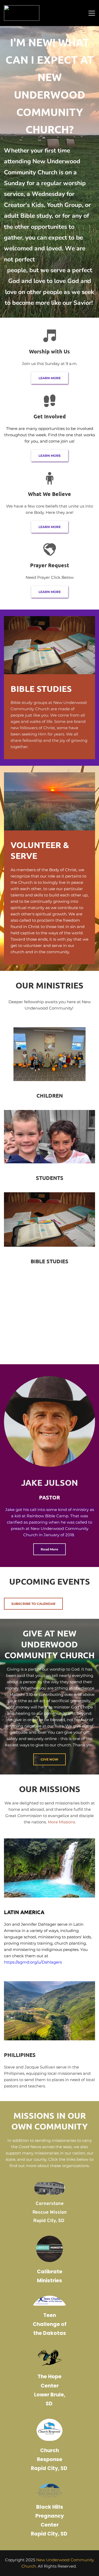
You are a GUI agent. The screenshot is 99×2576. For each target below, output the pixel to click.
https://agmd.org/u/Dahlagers (33, 1962)
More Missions (62, 1822)
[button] (92, 13)
